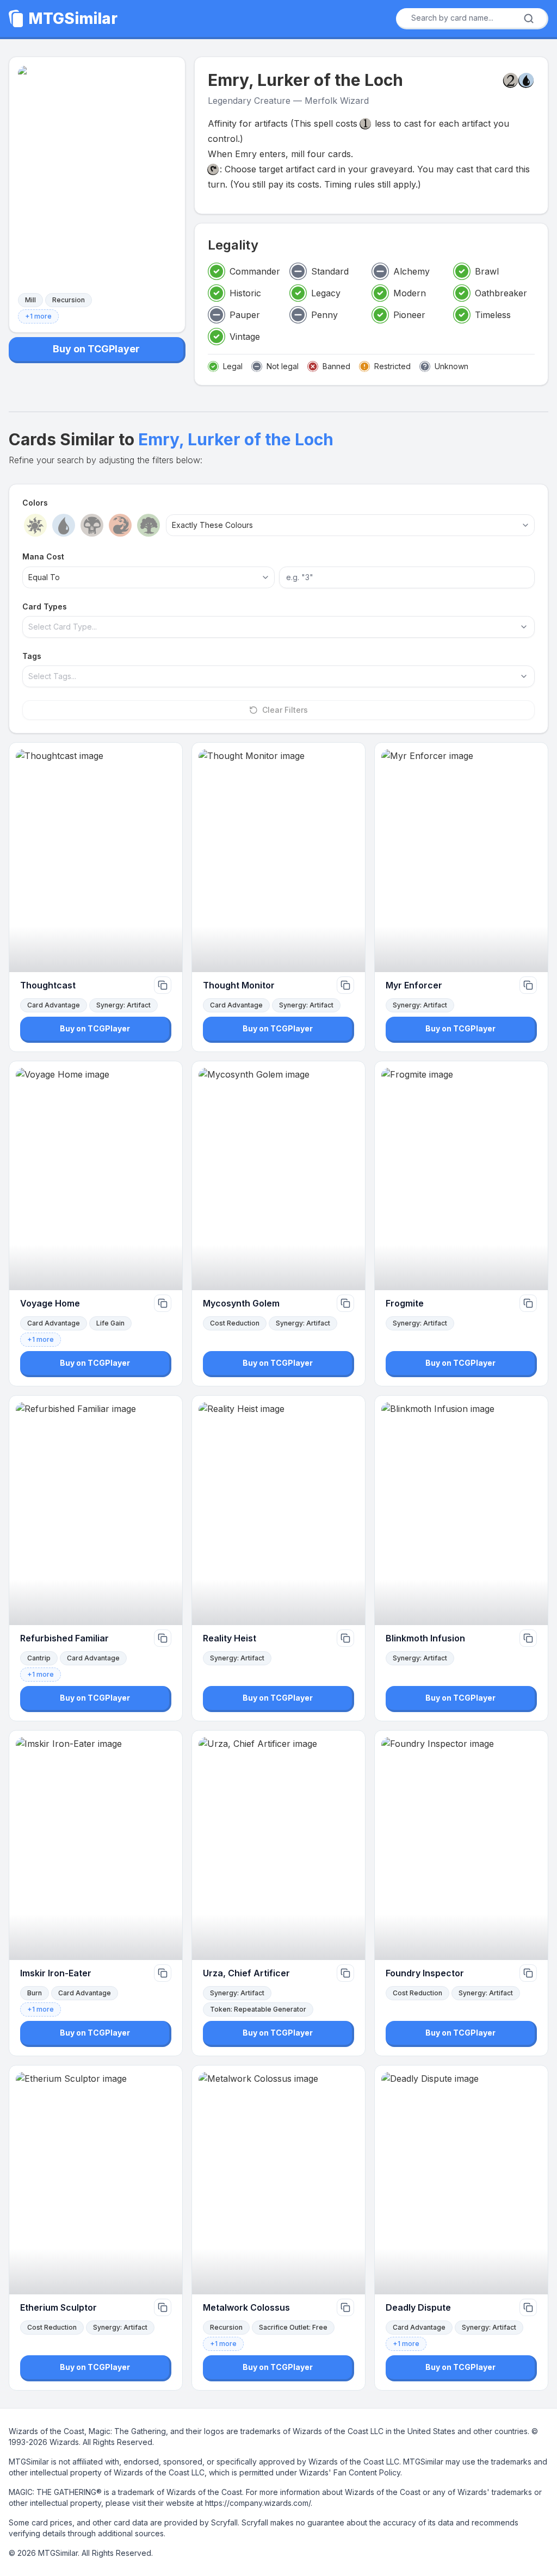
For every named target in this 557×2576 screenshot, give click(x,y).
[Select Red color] (120, 525)
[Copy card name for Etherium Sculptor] (163, 2307)
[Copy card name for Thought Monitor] (345, 985)
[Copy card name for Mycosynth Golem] (345, 1303)
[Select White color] (35, 525)
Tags (32, 656)
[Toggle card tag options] (524, 676)
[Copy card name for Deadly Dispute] (528, 2307)
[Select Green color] (148, 525)
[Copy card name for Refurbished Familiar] (163, 1638)
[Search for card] (529, 18)
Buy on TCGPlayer (96, 349)
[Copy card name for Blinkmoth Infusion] (528, 1638)
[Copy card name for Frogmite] (528, 1303)
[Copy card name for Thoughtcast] (163, 985)
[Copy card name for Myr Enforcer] (528, 985)
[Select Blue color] (64, 525)
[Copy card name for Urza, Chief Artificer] (345, 1973)
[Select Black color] (92, 525)
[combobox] (468, 18)
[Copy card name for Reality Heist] (345, 1638)
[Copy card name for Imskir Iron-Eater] (163, 1973)
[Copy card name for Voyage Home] (163, 1303)
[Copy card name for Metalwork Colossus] (345, 2307)
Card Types (45, 606)
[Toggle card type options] (524, 627)
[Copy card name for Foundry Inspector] (528, 1973)
